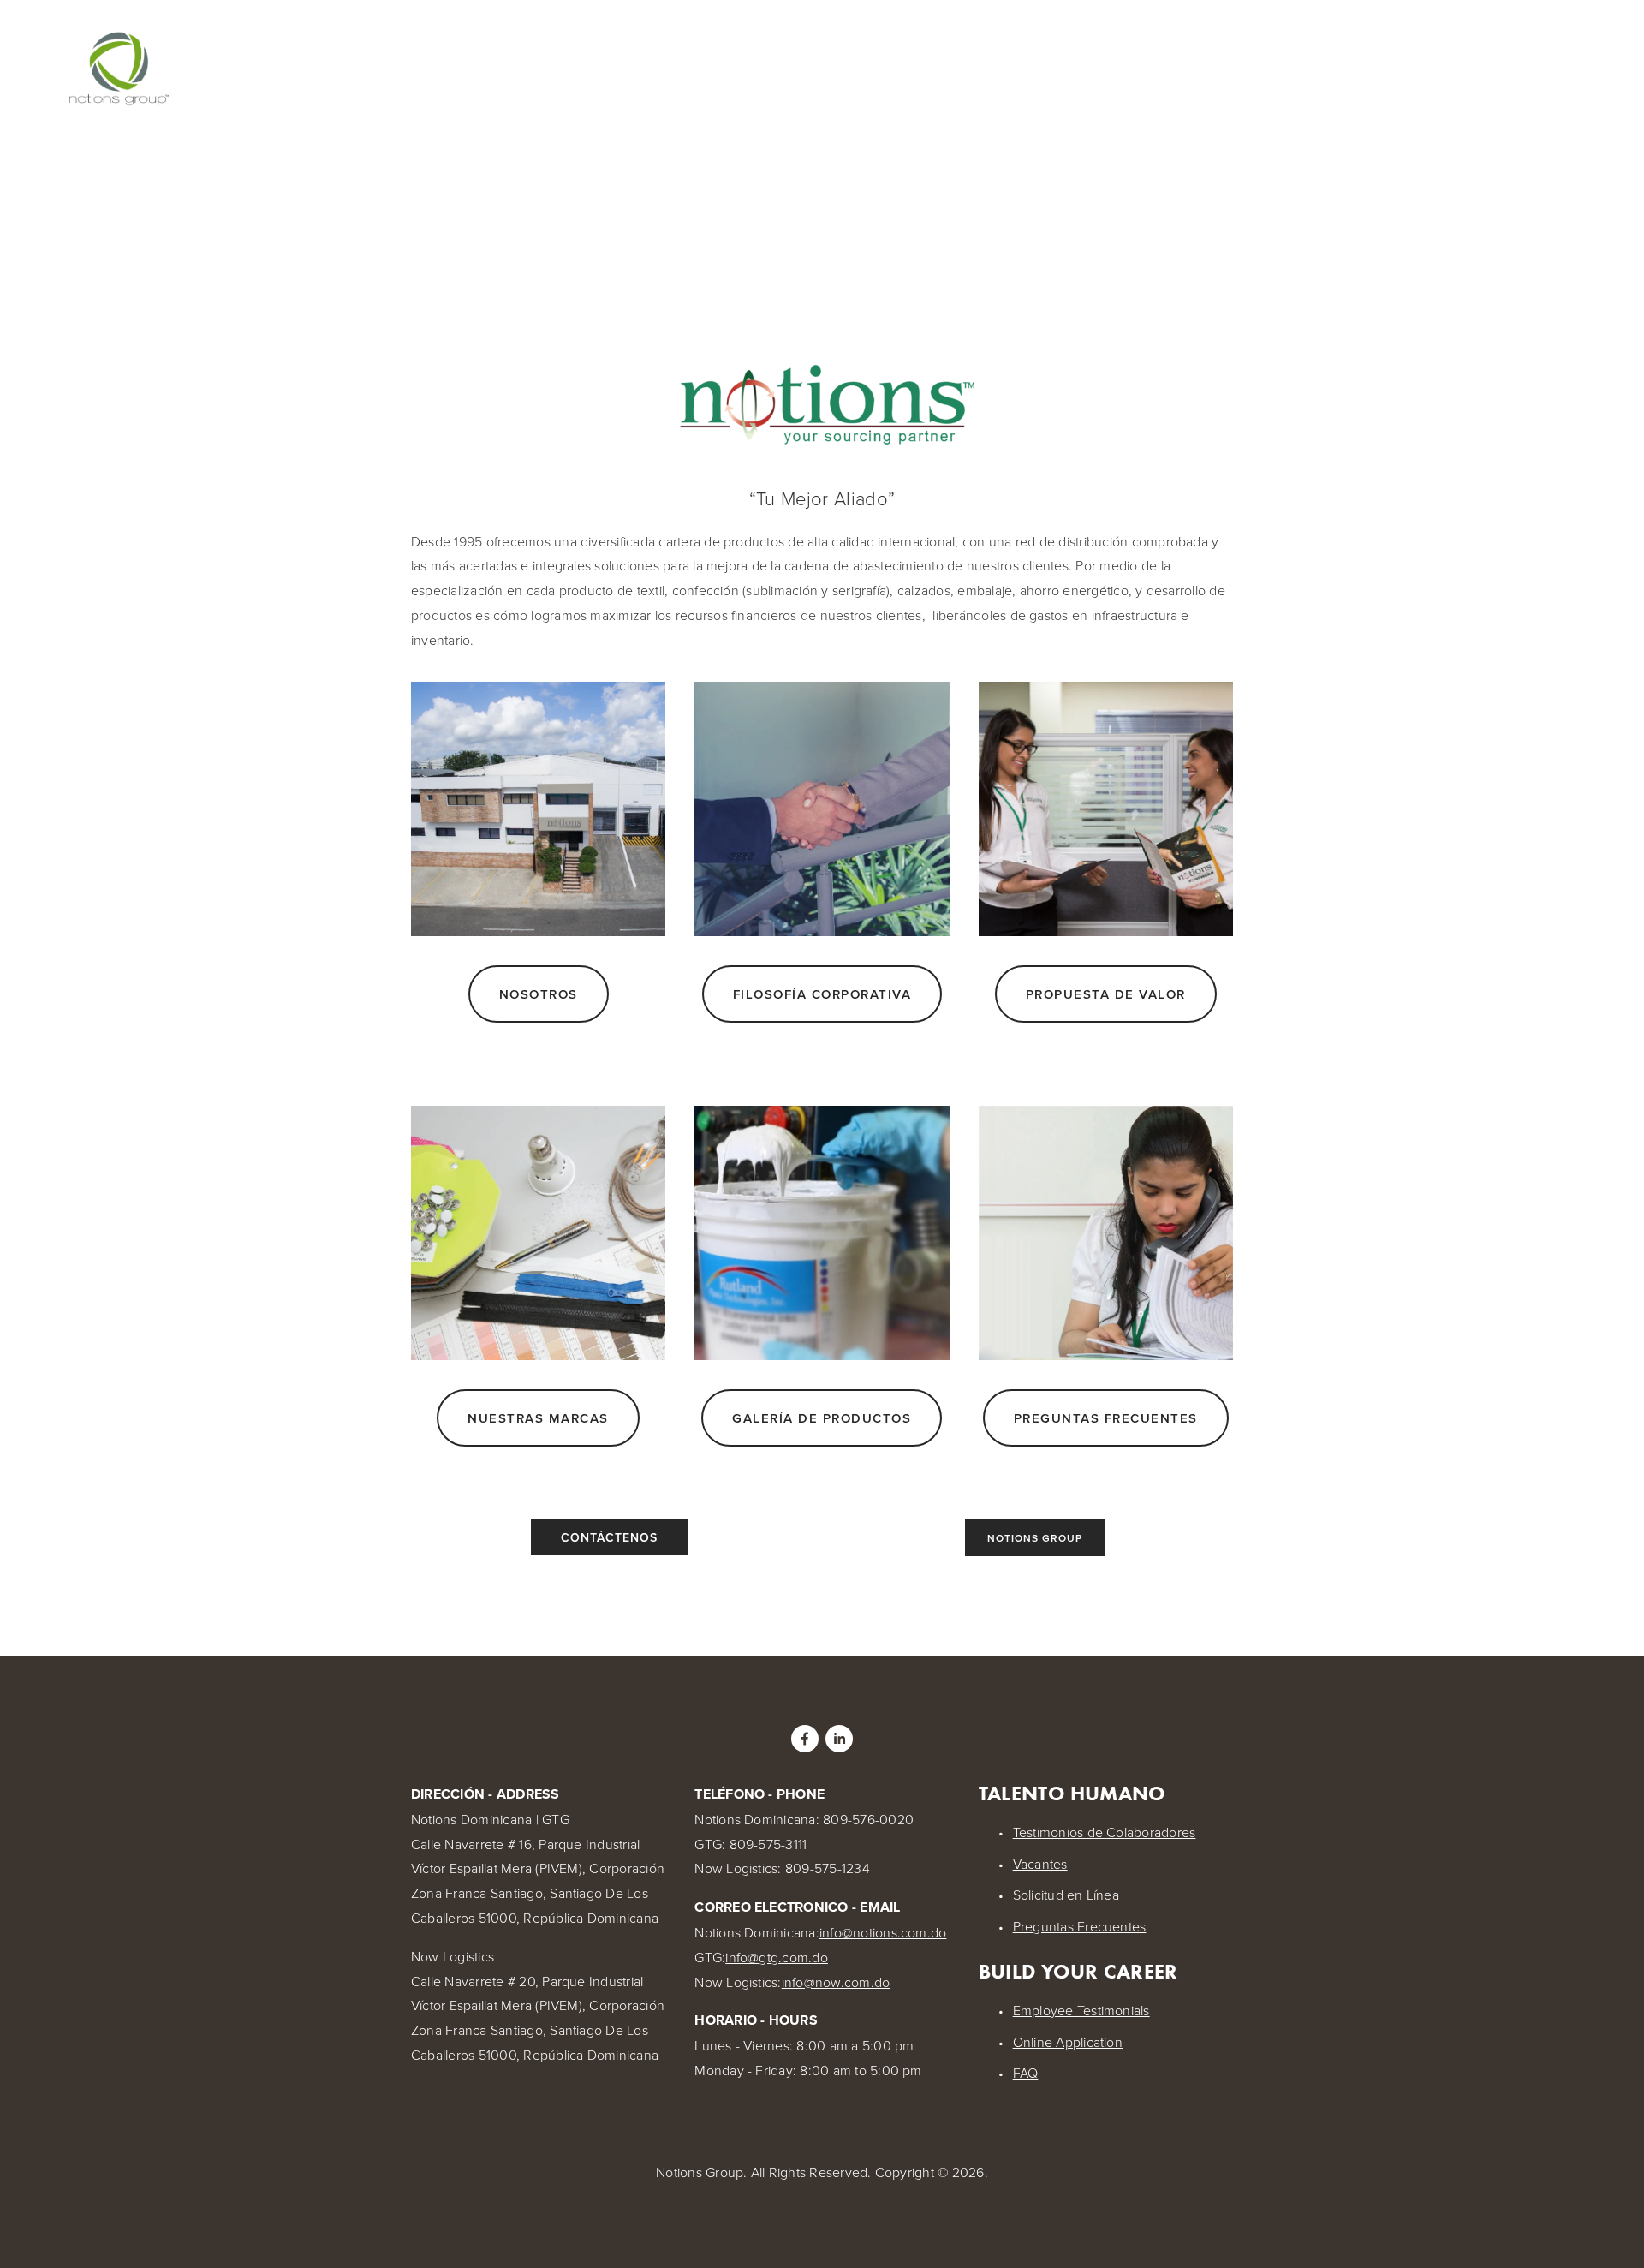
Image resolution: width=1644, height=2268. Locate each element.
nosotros (539, 994)
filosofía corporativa (822, 994)
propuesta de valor (1106, 994)
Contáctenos (609, 1537)
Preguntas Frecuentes (1080, 1926)
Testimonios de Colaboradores (1105, 1832)
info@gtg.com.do (777, 1957)
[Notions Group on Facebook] (805, 1739)
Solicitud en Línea (1066, 1895)
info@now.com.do (836, 1982)
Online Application (1068, 2042)
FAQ (1026, 2073)
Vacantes (1040, 1864)
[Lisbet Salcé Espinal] (839, 1739)
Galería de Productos (822, 1418)
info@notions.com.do (883, 1932)
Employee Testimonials (1081, 2010)
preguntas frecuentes (1106, 1418)
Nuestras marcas (538, 1418)
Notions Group (1035, 1538)
